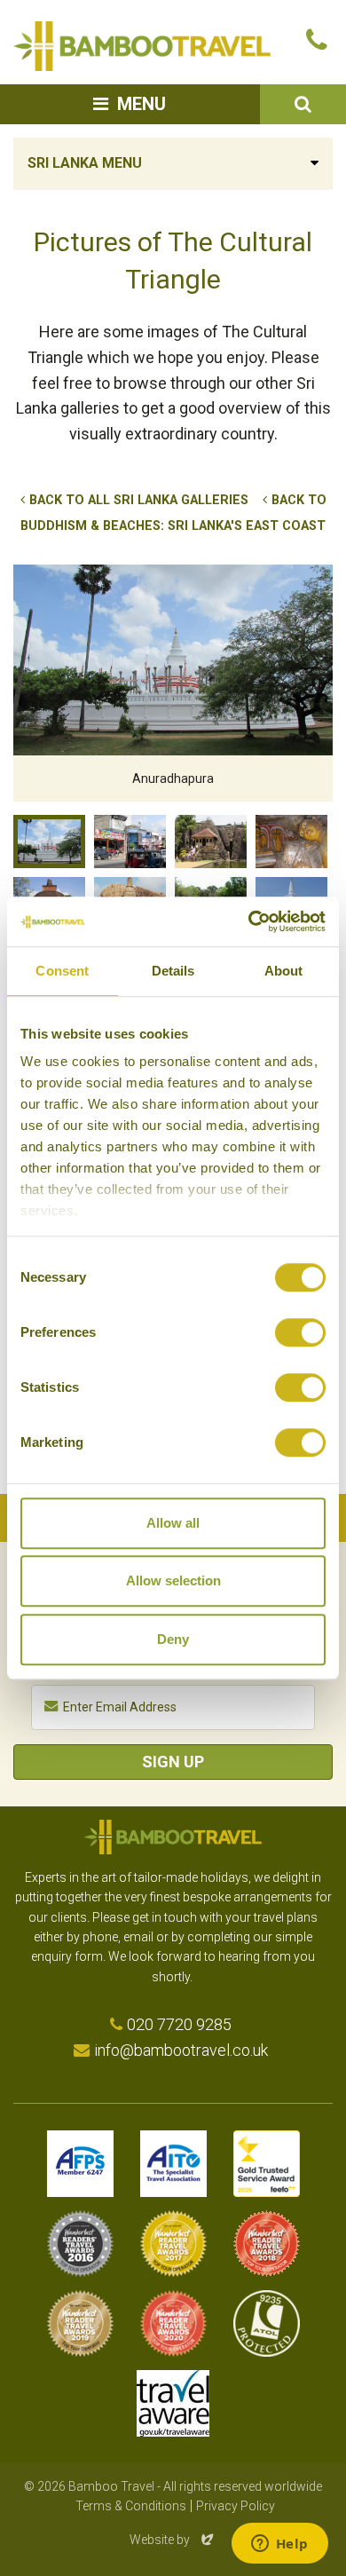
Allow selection (173, 1580)
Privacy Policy (236, 2506)
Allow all (173, 1523)
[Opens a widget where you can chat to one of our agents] (279, 2545)
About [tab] (284, 971)
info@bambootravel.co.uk (181, 2050)
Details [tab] (173, 971)
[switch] (300, 1332)
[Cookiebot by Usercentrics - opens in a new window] (249, 921)
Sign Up (173, 1762)
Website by (173, 2540)
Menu (142, 104)
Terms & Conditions (131, 2506)
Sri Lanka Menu (85, 163)
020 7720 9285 (179, 2024)
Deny (173, 1639)
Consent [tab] (62, 971)
